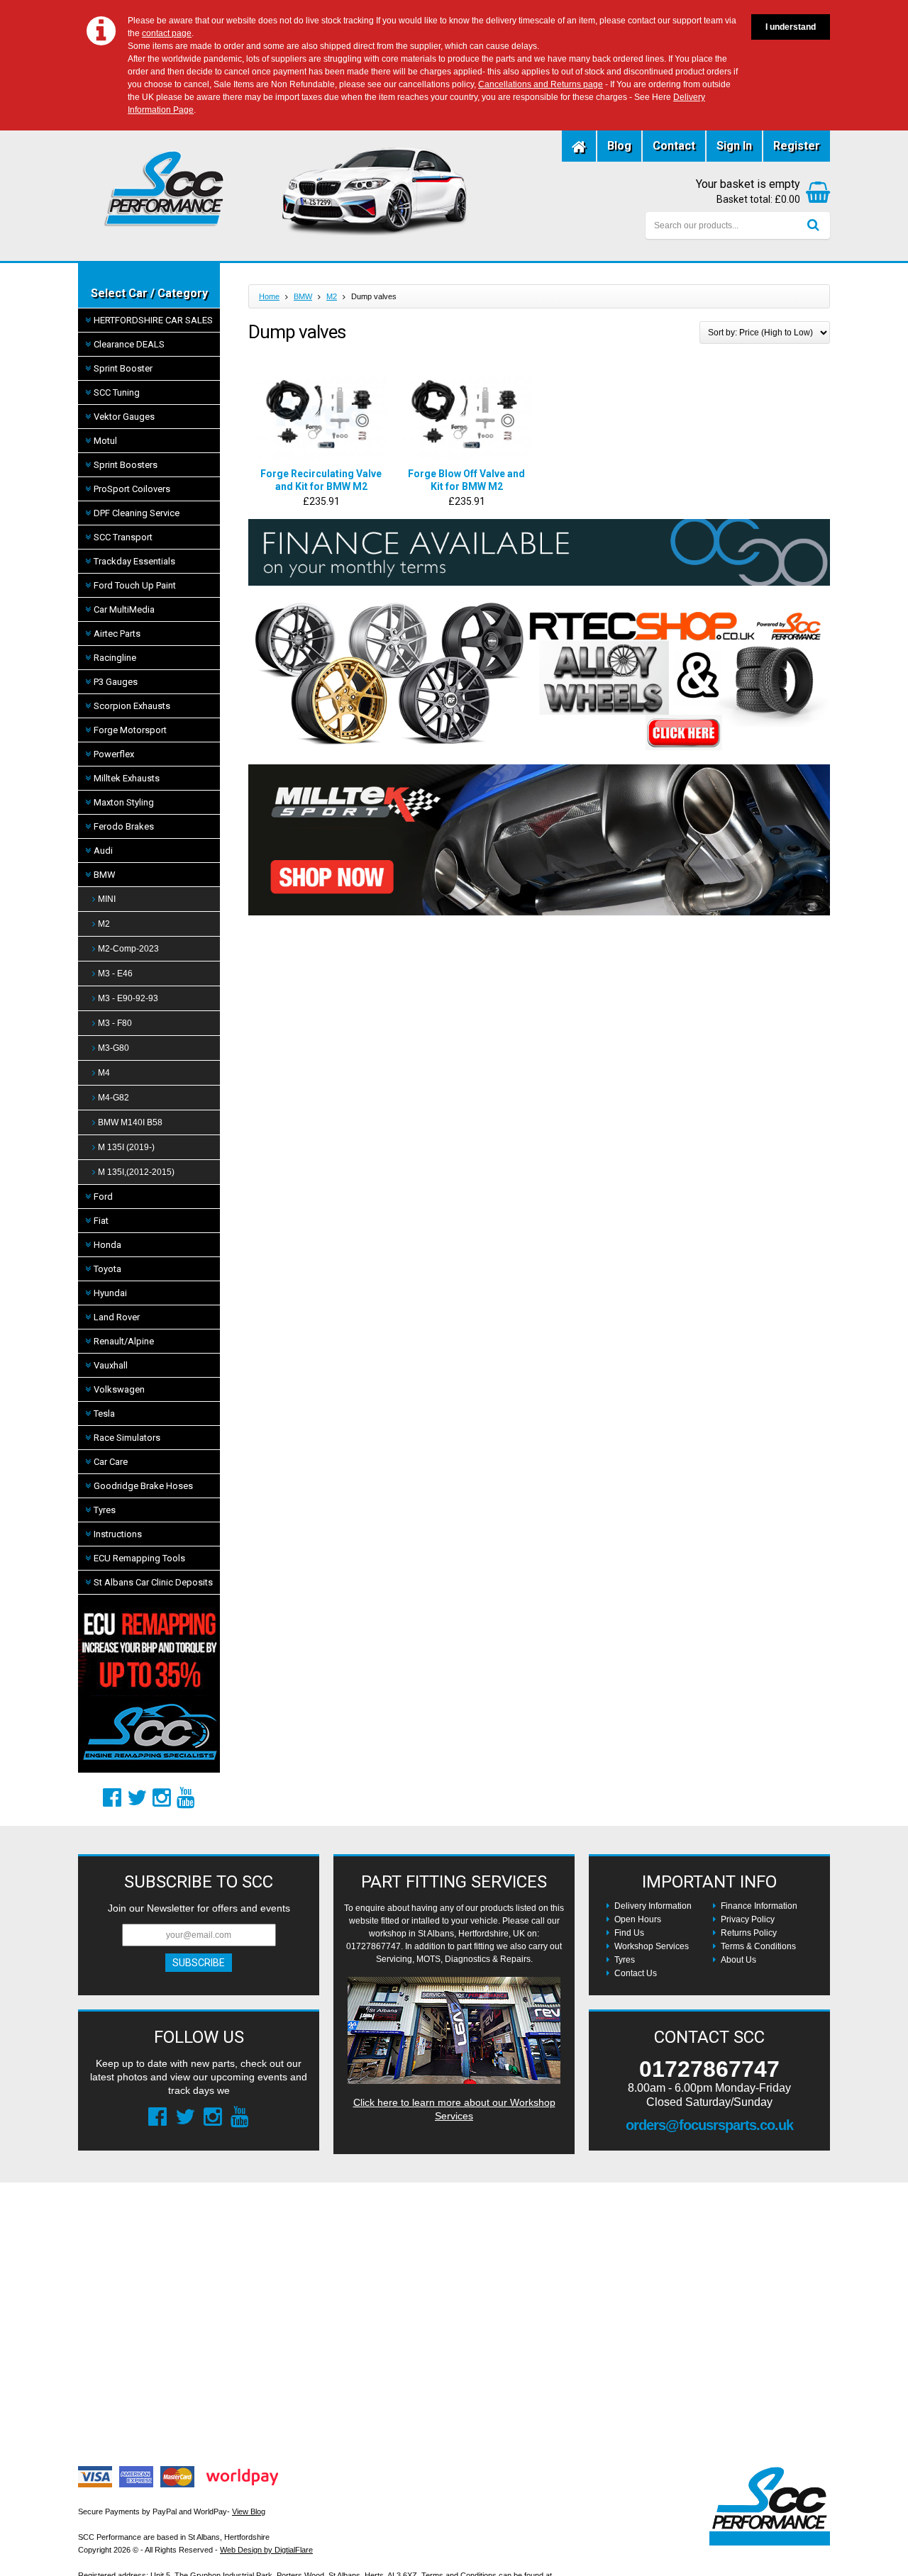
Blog (619, 146)
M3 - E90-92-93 (128, 998)
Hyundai (110, 1293)
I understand (791, 27)
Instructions (118, 1534)
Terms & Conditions (758, 1946)
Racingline (115, 658)
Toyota (107, 1269)
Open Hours (638, 1919)
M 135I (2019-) (126, 1147)
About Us (738, 1960)
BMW (105, 875)
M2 (104, 924)
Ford (103, 1197)
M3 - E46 (115, 974)
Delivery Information (653, 1906)
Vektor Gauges (124, 417)
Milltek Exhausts (127, 778)
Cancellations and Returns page (541, 84)
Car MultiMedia (124, 609)
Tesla (104, 1414)
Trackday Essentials (134, 561)
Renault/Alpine (124, 1341)
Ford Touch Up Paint (135, 585)
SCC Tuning (117, 392)
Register (797, 146)
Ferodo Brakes (124, 826)
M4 (104, 1073)
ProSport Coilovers (132, 489)
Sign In (734, 146)
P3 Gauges (116, 682)
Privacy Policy (748, 1919)
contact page (167, 33)
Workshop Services (652, 1946)
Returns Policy (749, 1933)
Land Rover (117, 1317)
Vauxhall (111, 1365)
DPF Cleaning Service (137, 513)
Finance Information (759, 1906)
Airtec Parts (117, 634)
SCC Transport (123, 537)
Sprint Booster (123, 368)
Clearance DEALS (129, 344)
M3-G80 (113, 1048)
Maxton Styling (124, 802)
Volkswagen (119, 1389)
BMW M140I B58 (130, 1122)
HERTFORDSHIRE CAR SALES (153, 320)
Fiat (101, 1221)
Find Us (629, 1933)
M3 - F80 (115, 1023)
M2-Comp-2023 (128, 949)
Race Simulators (127, 1438)
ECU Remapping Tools (139, 1558)
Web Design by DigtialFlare (266, 2550)
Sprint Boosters (126, 465)
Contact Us (636, 1973)
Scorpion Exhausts (132, 706)
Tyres (105, 1510)
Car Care (111, 1462)
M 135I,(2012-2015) (136, 1172)
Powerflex (114, 754)
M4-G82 (113, 1098)
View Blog (249, 2511)
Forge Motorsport (130, 730)
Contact (674, 146)
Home (269, 296)
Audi (103, 851)
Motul (105, 441)
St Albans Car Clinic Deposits (153, 1582)
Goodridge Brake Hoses (143, 1486)
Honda (107, 1245)
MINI (107, 899)
